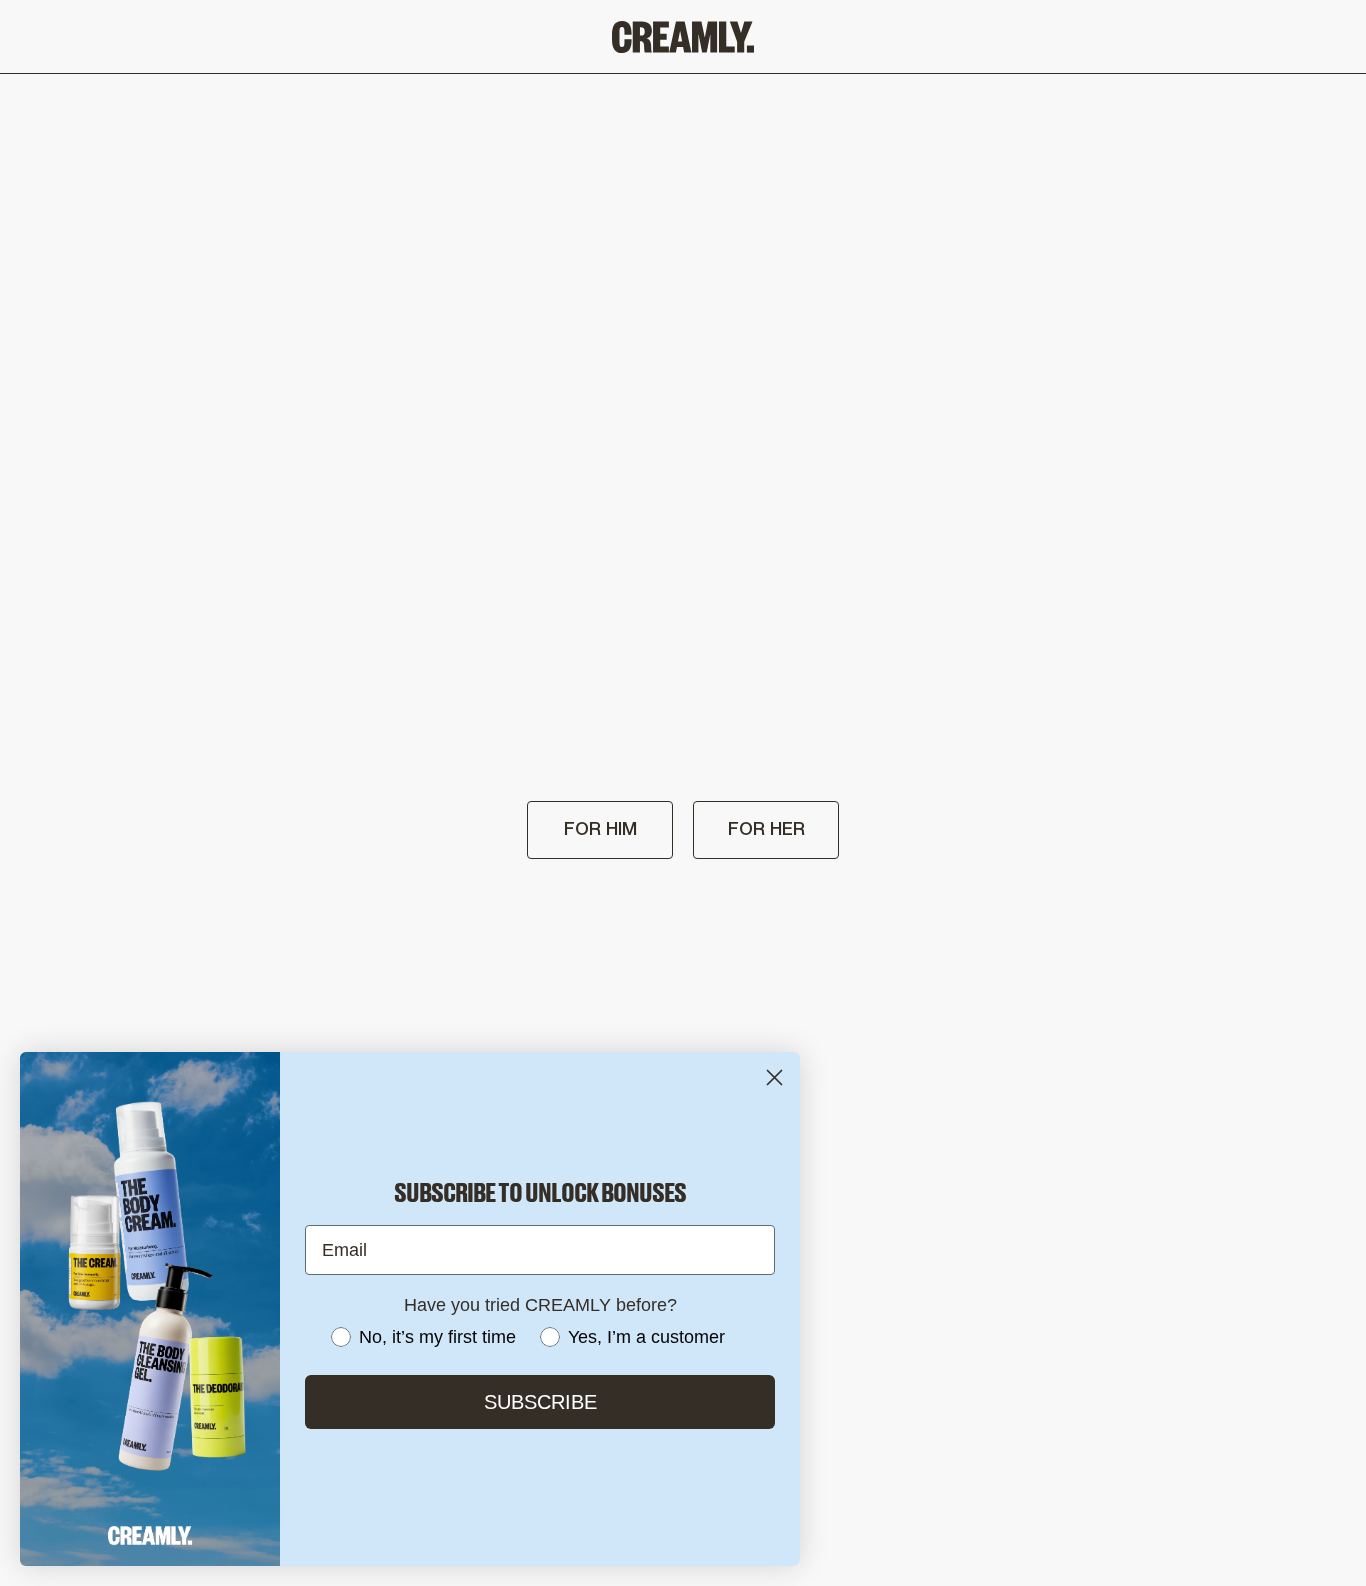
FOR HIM (600, 830)
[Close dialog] (774, 1077)
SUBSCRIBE (540, 1402)
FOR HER (766, 830)
